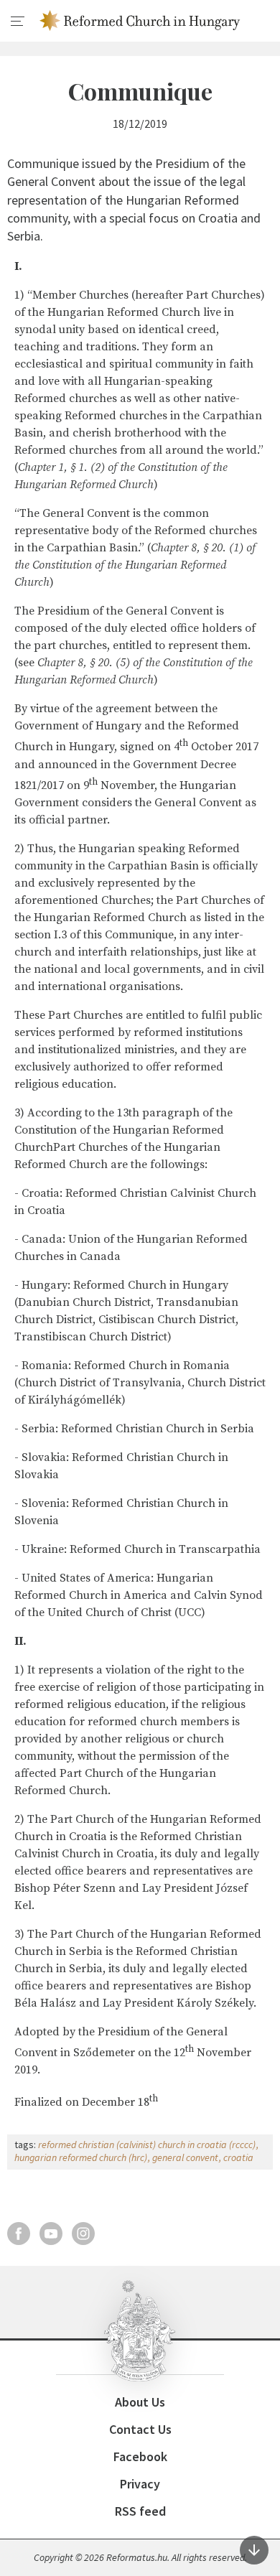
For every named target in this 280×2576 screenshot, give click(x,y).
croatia (238, 2157)
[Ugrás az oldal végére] (254, 2550)
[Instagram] (83, 2234)
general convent (185, 2157)
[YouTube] (51, 2234)
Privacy (140, 2484)
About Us (140, 2402)
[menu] (18, 22)
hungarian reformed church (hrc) (81, 2157)
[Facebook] (19, 2234)
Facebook (140, 2456)
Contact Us (140, 2429)
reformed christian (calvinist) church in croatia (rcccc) (147, 2145)
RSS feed (140, 2511)
